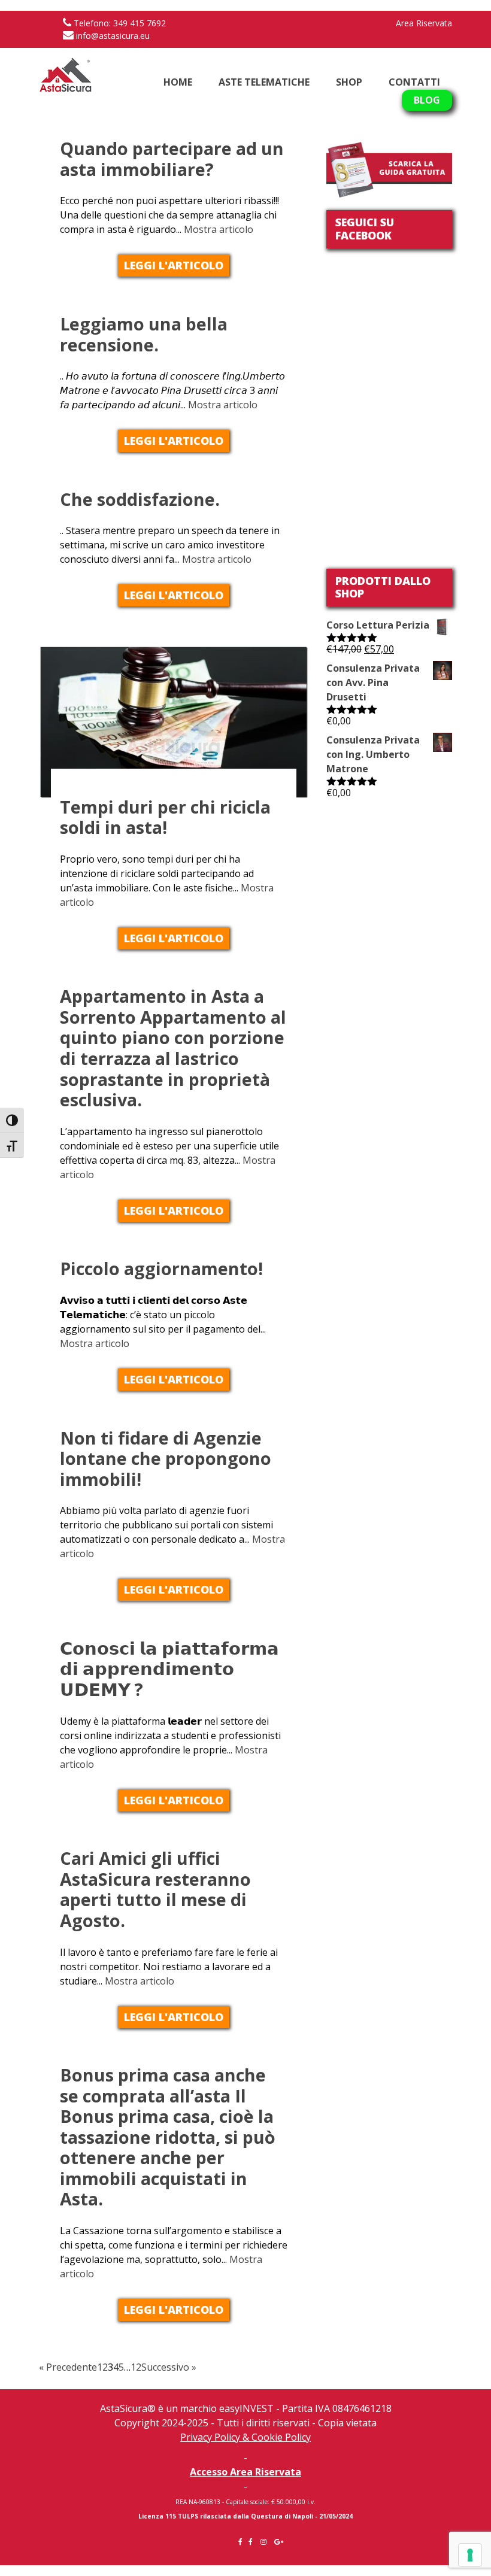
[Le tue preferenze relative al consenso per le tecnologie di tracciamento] (470, 2555)
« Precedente (68, 2367)
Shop (349, 82)
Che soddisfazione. (140, 499)
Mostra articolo (219, 229)
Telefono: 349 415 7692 (119, 23)
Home (178, 82)
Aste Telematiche (264, 82)
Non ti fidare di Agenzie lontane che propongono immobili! (166, 1458)
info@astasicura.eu (112, 36)
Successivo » (169, 2367)
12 (136, 2367)
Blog (427, 100)
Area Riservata (424, 23)
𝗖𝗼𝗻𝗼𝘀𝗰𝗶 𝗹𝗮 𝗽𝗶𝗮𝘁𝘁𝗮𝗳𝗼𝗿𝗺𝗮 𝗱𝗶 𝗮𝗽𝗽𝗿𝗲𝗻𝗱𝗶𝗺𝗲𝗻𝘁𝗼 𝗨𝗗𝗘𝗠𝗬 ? (169, 1668)
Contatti (414, 82)
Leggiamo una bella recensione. (144, 334)
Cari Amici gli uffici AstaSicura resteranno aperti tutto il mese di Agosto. (155, 1889)
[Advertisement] (389, 862)
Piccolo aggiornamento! (161, 1268)
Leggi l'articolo (174, 265)
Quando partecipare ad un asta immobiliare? (172, 159)
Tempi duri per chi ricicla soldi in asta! (165, 817)
